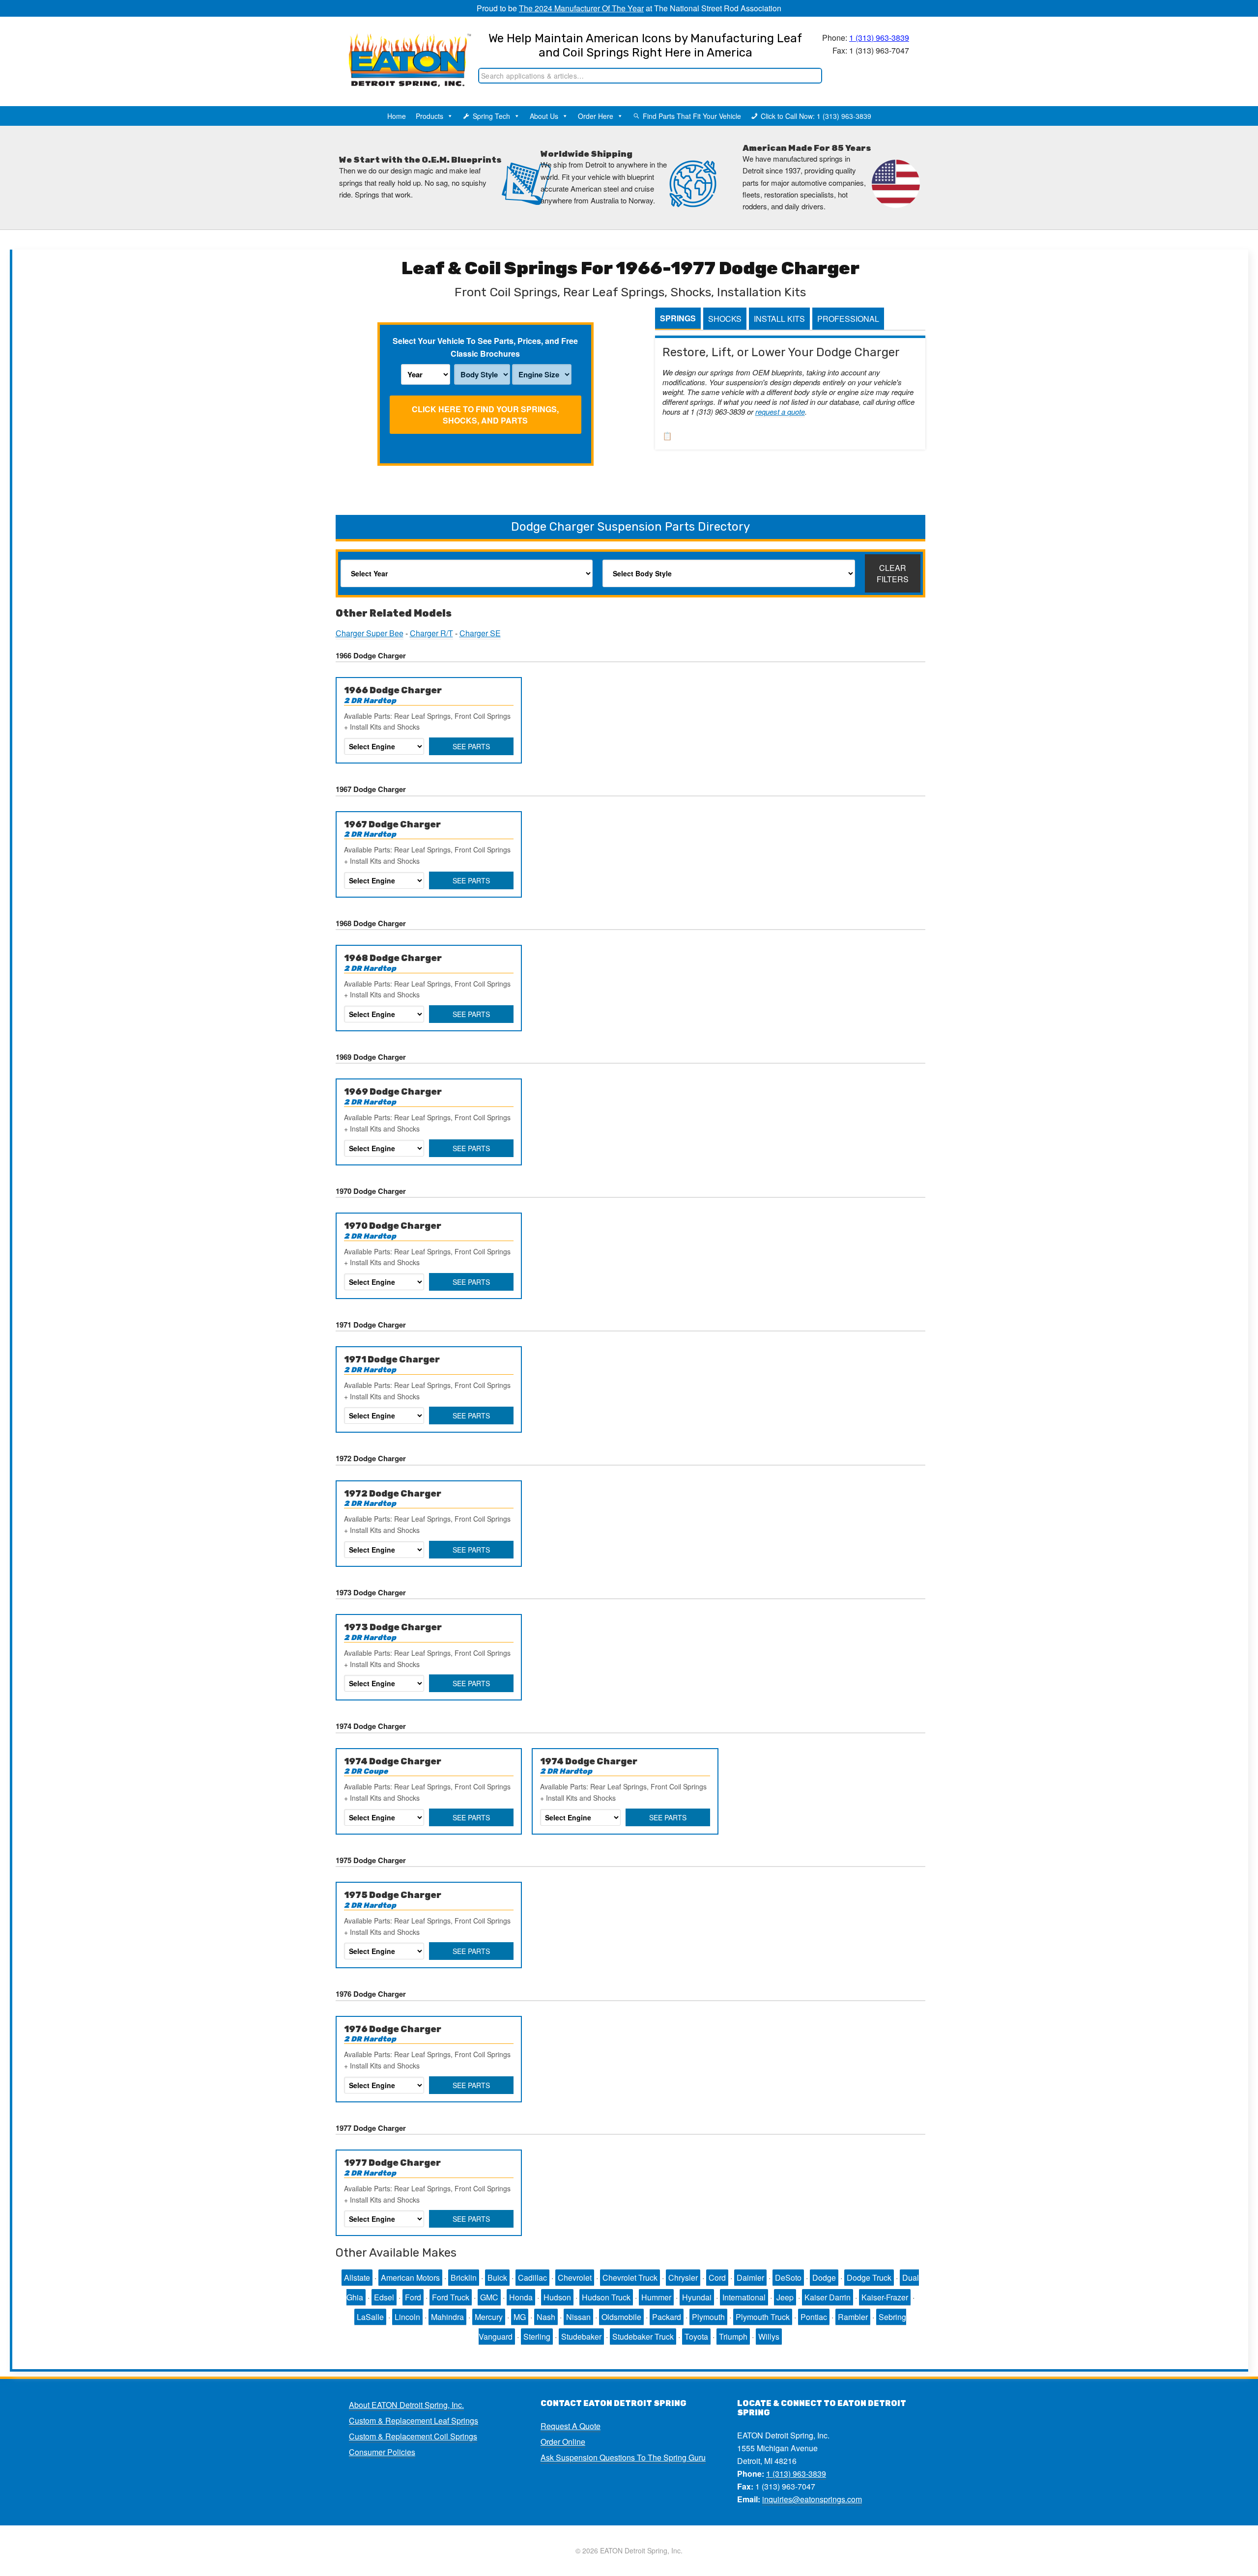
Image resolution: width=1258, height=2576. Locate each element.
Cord (717, 2278)
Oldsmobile (621, 2317)
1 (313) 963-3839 (879, 38)
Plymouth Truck (763, 2317)
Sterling (537, 2336)
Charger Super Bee (370, 633)
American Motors (410, 2278)
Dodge (824, 2278)
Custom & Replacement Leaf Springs (414, 2420)
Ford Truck (451, 2297)
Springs (678, 318)
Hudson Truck (606, 2297)
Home (397, 116)
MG (520, 2317)
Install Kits (779, 319)
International (744, 2297)
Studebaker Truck (643, 2336)
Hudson (557, 2297)
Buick (497, 2278)
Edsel (384, 2297)
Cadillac (532, 2278)
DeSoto (788, 2278)
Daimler (750, 2278)
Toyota (696, 2336)
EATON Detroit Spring (400, 50)
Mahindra (447, 2317)
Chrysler (683, 2278)
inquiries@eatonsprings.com (812, 2499)
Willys (769, 2336)
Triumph (733, 2336)
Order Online (563, 2442)
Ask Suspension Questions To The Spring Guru (623, 2457)
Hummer (656, 2297)
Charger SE (480, 633)
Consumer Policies (382, 2452)
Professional (848, 319)
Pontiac (814, 2317)
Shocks (725, 319)
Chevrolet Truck (630, 2278)
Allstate (357, 2278)
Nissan (578, 2317)
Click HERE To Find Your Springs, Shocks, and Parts (485, 415)
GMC (489, 2297)
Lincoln (407, 2317)
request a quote (780, 411)
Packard (667, 2317)
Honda (521, 2297)
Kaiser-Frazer (885, 2297)
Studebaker (581, 2336)
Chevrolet (575, 2278)
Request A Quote (571, 2426)
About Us (544, 116)
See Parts (471, 746)
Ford (413, 2297)
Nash (546, 2317)
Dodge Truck (869, 2278)
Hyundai (697, 2297)
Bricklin (464, 2278)
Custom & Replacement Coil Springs (413, 2436)
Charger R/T (431, 633)
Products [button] (429, 116)
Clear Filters (893, 573)
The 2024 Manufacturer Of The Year (581, 8)
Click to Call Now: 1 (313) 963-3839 (816, 116)
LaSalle (370, 2317)
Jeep (785, 2297)
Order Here (596, 116)
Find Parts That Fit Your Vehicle (692, 116)
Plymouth (708, 2317)
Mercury (489, 2317)
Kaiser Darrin (828, 2297)
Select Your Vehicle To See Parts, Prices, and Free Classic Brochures (485, 347)
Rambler (853, 2317)
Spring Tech (491, 116)
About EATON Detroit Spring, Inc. (406, 2405)
